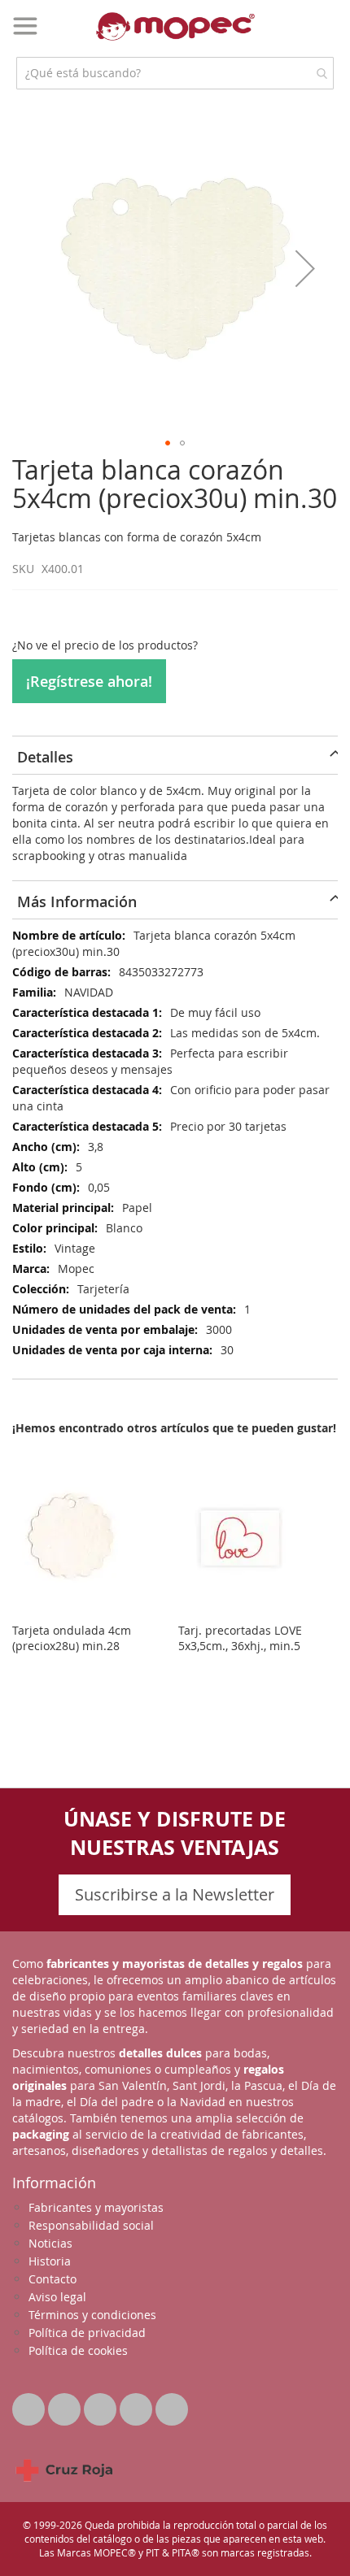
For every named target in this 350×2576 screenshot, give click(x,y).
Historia (50, 2261)
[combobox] (175, 73)
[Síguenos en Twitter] (30, 2405)
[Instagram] (172, 2405)
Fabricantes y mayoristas (96, 2207)
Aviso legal (57, 2297)
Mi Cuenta (294, 36)
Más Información (77, 901)
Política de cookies (78, 2350)
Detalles (45, 757)
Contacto (52, 2279)
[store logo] (175, 26)
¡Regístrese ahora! (89, 681)
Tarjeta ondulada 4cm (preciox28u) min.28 (72, 1638)
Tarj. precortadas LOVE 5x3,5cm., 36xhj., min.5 (240, 1638)
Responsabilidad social (91, 2225)
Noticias (50, 2243)
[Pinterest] (138, 2405)
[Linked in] (102, 2405)
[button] (305, 268)
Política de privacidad (87, 2333)
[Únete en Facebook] (66, 2405)
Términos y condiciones (92, 2315)
